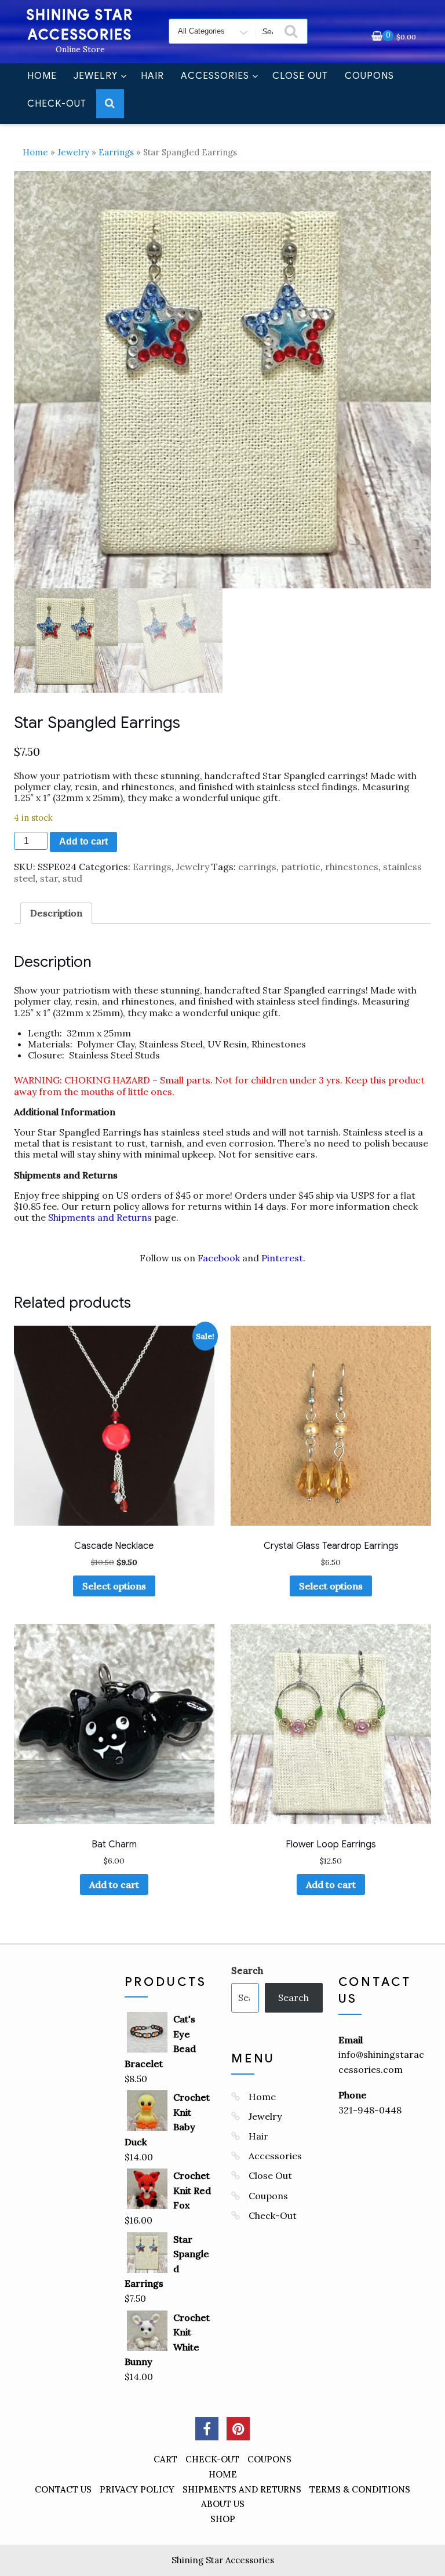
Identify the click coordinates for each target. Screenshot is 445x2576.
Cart (165, 2459)
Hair (152, 76)
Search (247, 1970)
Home (42, 76)
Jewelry (96, 76)
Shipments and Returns (100, 1217)
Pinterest (282, 1258)
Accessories (215, 76)
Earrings (116, 152)
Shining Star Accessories (223, 2560)
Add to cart (83, 841)
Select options (114, 1586)
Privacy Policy (137, 2489)
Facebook (219, 1258)
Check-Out (57, 104)
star (49, 878)
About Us (223, 2504)
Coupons (369, 76)
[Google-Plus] (238, 2429)
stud (72, 878)
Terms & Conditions (360, 2489)
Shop (223, 2519)
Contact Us (63, 2489)
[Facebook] (207, 2429)
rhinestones (352, 867)
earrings (257, 867)
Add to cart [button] (114, 1884)
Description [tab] (56, 913)
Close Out (300, 76)
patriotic (301, 867)
